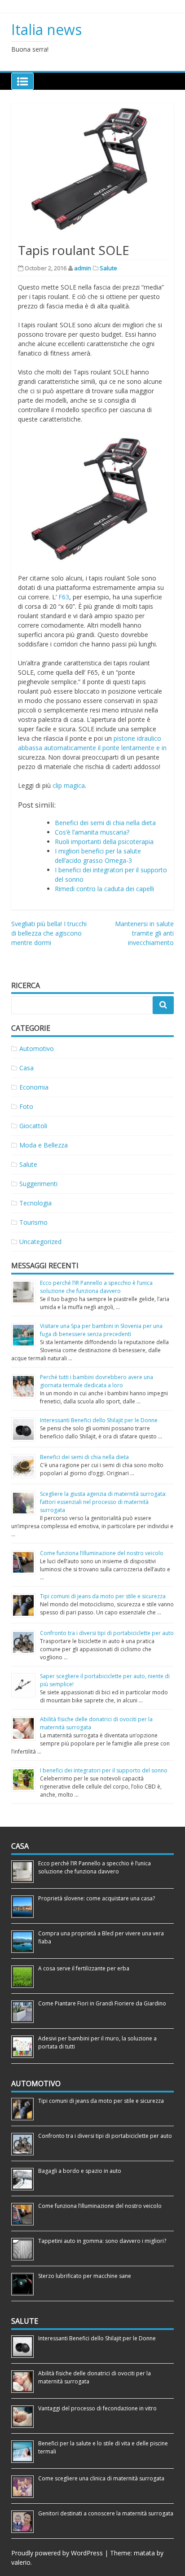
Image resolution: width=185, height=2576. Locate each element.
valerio (21, 2562)
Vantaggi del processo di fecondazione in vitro (97, 2408)
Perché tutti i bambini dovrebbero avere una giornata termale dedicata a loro (97, 1381)
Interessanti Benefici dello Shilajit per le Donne (99, 1420)
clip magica (69, 785)
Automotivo (37, 1048)
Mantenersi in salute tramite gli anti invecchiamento (144, 933)
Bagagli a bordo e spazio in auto (80, 2171)
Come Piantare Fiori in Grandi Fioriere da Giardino (102, 2003)
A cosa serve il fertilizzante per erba (84, 1968)
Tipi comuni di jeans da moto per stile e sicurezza (103, 1596)
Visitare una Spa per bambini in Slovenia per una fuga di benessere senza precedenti (101, 1330)
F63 (64, 597)
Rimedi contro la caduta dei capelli (104, 889)
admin (83, 268)
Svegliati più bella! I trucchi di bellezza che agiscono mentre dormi (49, 933)
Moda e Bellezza (44, 1145)
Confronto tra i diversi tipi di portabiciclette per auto (107, 1633)
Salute (108, 268)
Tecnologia (35, 1203)
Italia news (46, 29)
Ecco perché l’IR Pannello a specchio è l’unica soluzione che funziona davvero (96, 1287)
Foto (26, 1106)
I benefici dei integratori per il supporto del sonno (104, 1770)
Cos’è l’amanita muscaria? (92, 832)
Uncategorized (40, 1242)
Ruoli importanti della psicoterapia (104, 842)
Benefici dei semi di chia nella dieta (105, 823)
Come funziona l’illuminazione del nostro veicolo (102, 1553)
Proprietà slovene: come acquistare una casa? (97, 1898)
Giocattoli (33, 1126)
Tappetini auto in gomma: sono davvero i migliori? (104, 2241)
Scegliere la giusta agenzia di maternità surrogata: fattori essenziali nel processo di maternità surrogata (103, 1502)
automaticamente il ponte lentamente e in (105, 748)
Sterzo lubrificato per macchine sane (85, 2276)
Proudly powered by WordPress (57, 2553)
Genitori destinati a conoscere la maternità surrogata (106, 2513)
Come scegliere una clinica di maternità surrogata (101, 2478)
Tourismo (33, 1222)
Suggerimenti (38, 1184)
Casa (26, 1068)
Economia (34, 1087)
